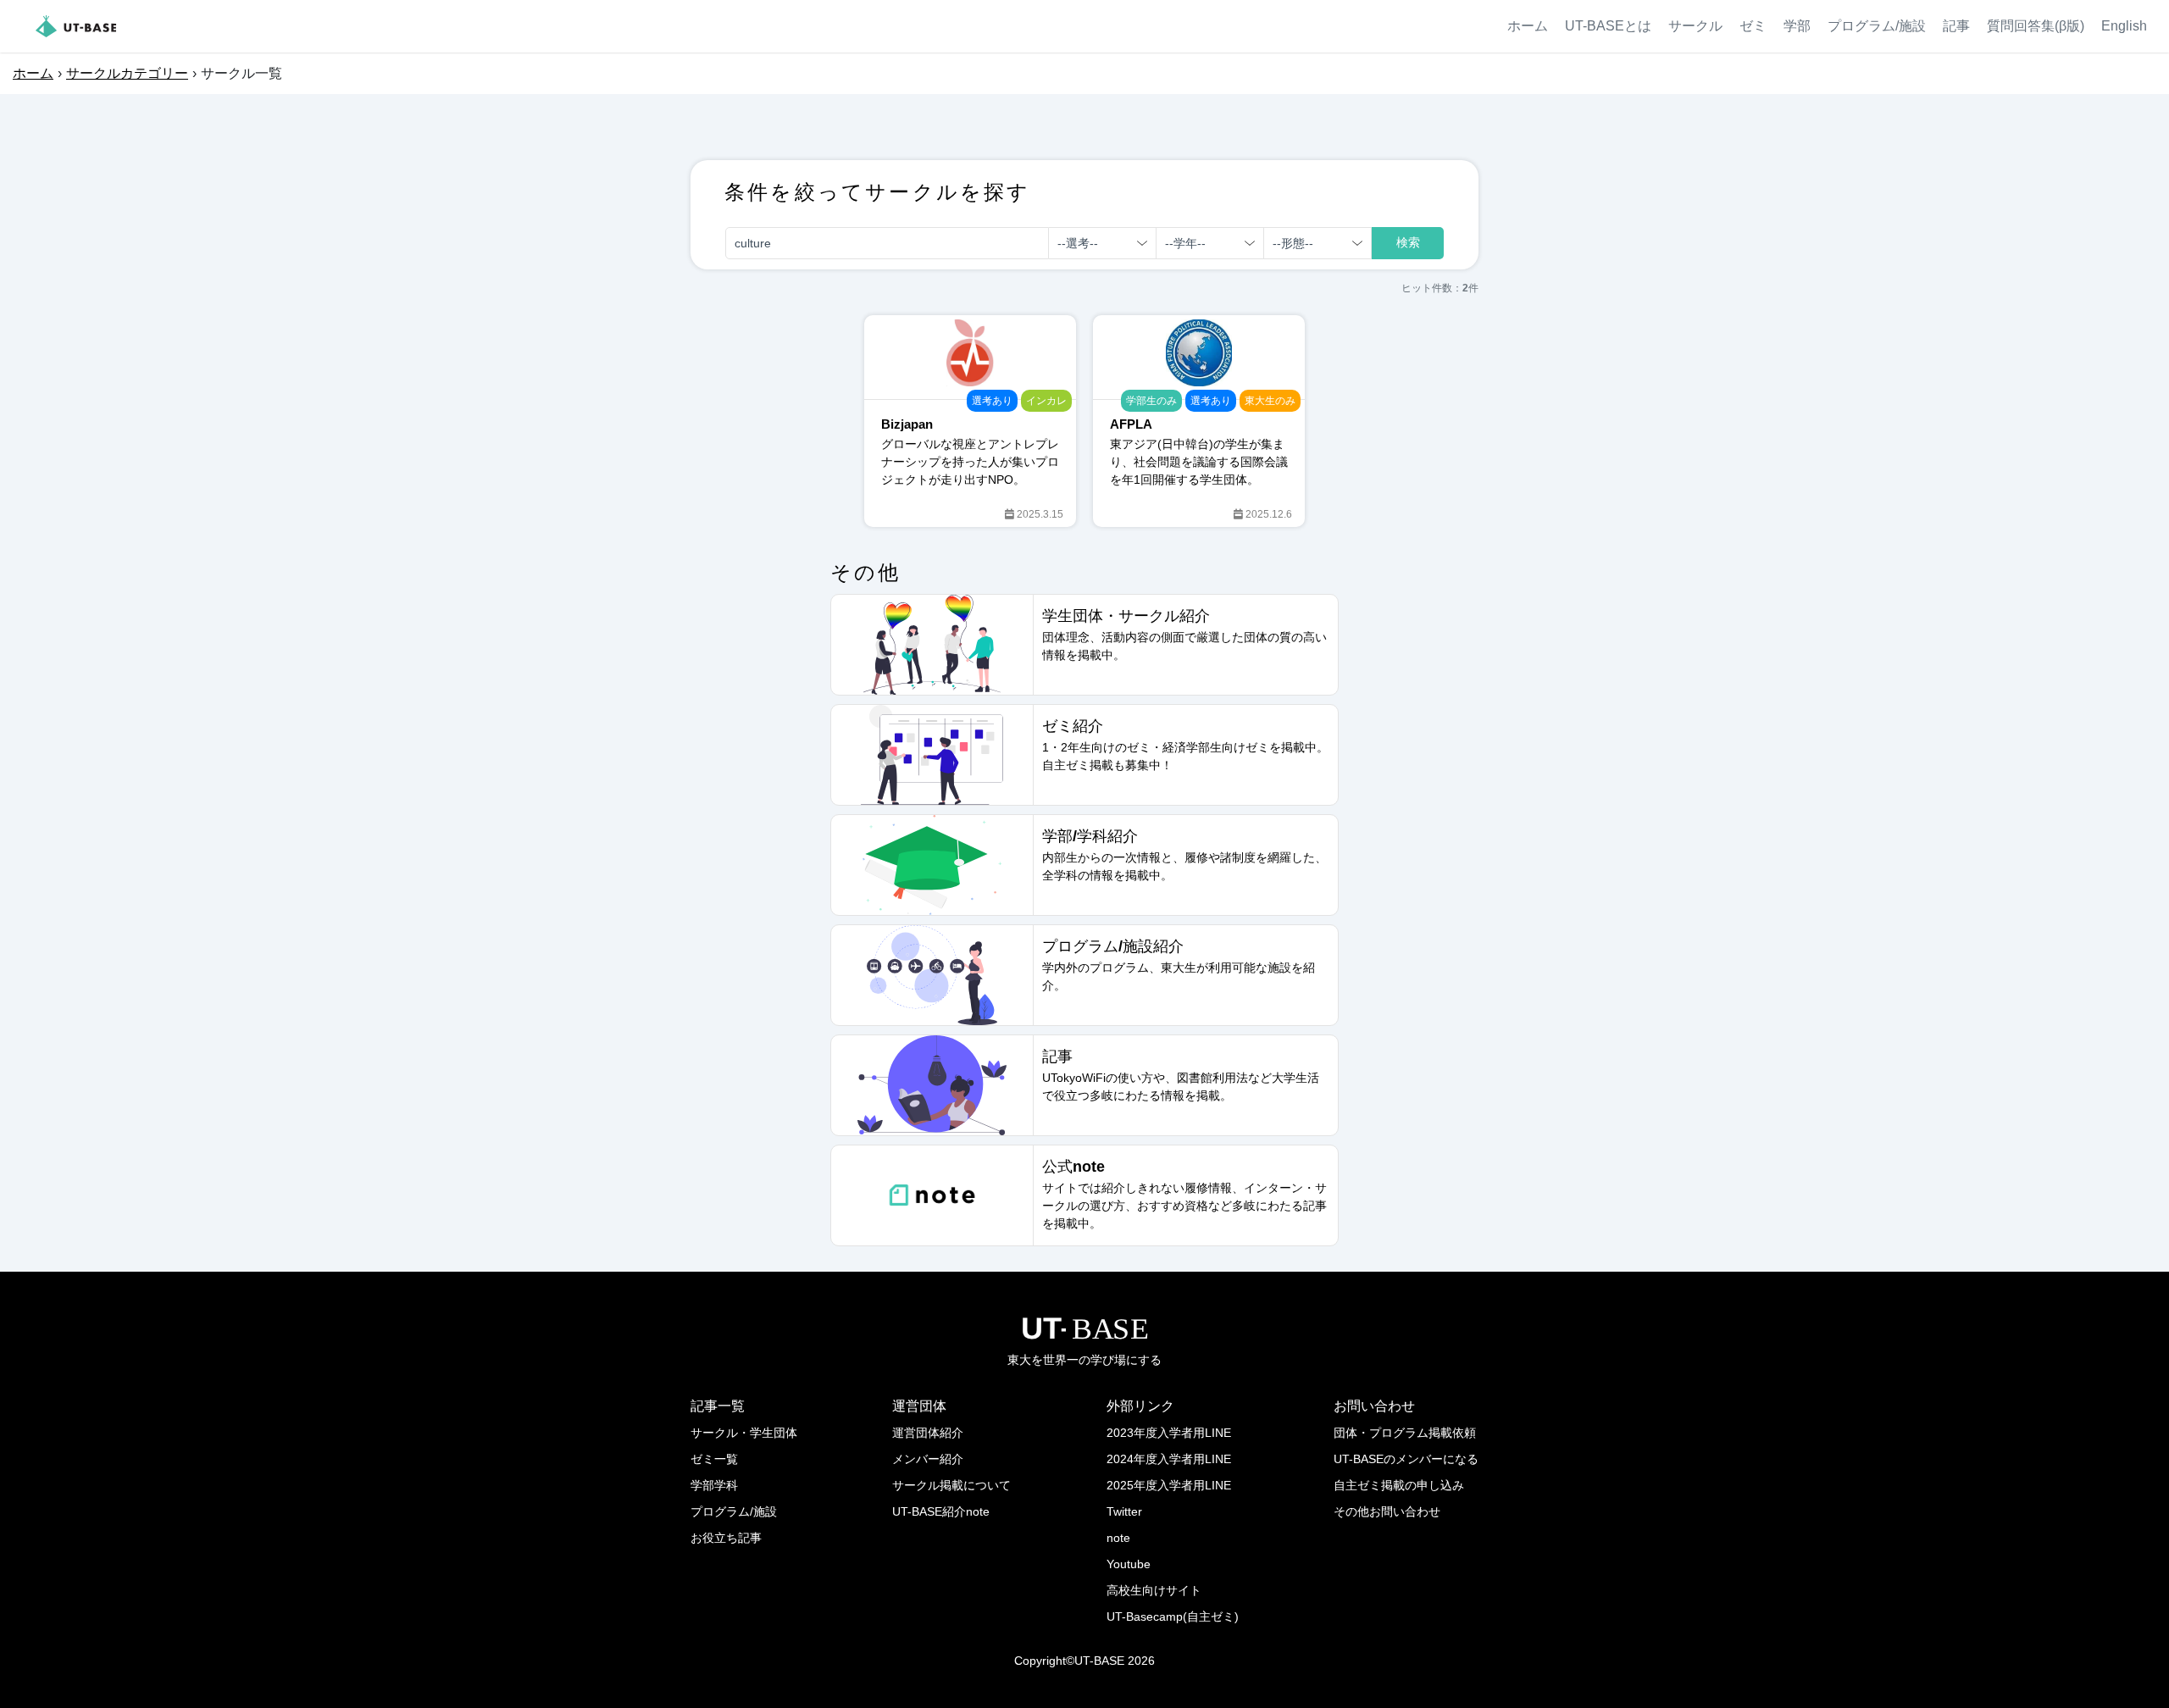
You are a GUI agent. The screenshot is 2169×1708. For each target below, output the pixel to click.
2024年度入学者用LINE (1169, 1459)
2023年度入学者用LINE (1169, 1433)
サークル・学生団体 (744, 1433)
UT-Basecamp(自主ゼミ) (1173, 1616)
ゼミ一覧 (714, 1459)
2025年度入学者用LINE (1169, 1485)
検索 (1408, 242)
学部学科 (714, 1485)
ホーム (1528, 26)
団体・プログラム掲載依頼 (1405, 1433)
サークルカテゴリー (127, 73)
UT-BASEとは (1608, 26)
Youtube (1129, 1564)
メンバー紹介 (928, 1459)
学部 (1797, 26)
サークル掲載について (951, 1485)
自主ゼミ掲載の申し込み (1399, 1485)
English (2124, 26)
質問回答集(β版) (2036, 26)
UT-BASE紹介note (941, 1511)
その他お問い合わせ (1387, 1511)
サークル (1695, 26)
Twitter (1124, 1511)
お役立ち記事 (726, 1538)
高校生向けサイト (1154, 1590)
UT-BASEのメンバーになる (1406, 1459)
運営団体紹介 (928, 1433)
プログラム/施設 (1877, 26)
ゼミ (1753, 26)
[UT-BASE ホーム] (76, 26)
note (1118, 1538)
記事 (1956, 26)
